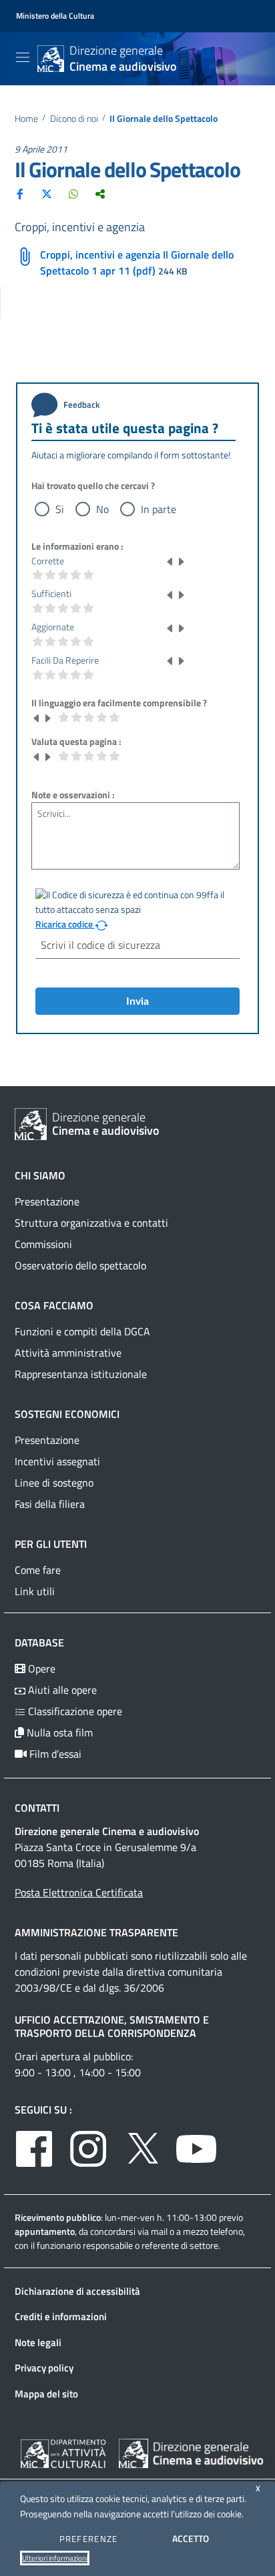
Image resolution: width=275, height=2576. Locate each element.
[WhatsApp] (73, 193)
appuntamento (45, 2231)
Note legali (38, 2342)
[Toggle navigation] (23, 57)
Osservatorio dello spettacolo (80, 1265)
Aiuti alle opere (61, 1690)
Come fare (38, 1570)
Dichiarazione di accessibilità (77, 2291)
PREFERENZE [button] (89, 2539)
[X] (47, 193)
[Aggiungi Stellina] (181, 561)
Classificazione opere (74, 1711)
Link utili (35, 1591)
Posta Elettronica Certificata (79, 1892)
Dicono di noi (74, 119)
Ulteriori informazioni (55, 2558)
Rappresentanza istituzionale (81, 1374)
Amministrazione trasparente (96, 1932)
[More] (100, 193)
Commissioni (43, 1244)
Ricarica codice (65, 924)
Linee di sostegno (54, 1483)
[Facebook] (20, 193)
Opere (40, 1668)
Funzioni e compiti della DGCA (82, 1331)
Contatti (37, 1808)
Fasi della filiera (50, 1504)
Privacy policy (44, 2368)
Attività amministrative (68, 1353)
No (102, 509)
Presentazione (47, 1201)
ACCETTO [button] (191, 2538)
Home (26, 119)
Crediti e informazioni (61, 2316)
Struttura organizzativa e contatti (91, 1223)
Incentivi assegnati (57, 1461)
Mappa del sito (46, 2394)
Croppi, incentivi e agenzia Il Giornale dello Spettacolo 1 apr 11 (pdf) (137, 263)
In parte (159, 509)
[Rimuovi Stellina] (170, 561)
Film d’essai (54, 1754)
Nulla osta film (58, 1732)
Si (60, 509)
